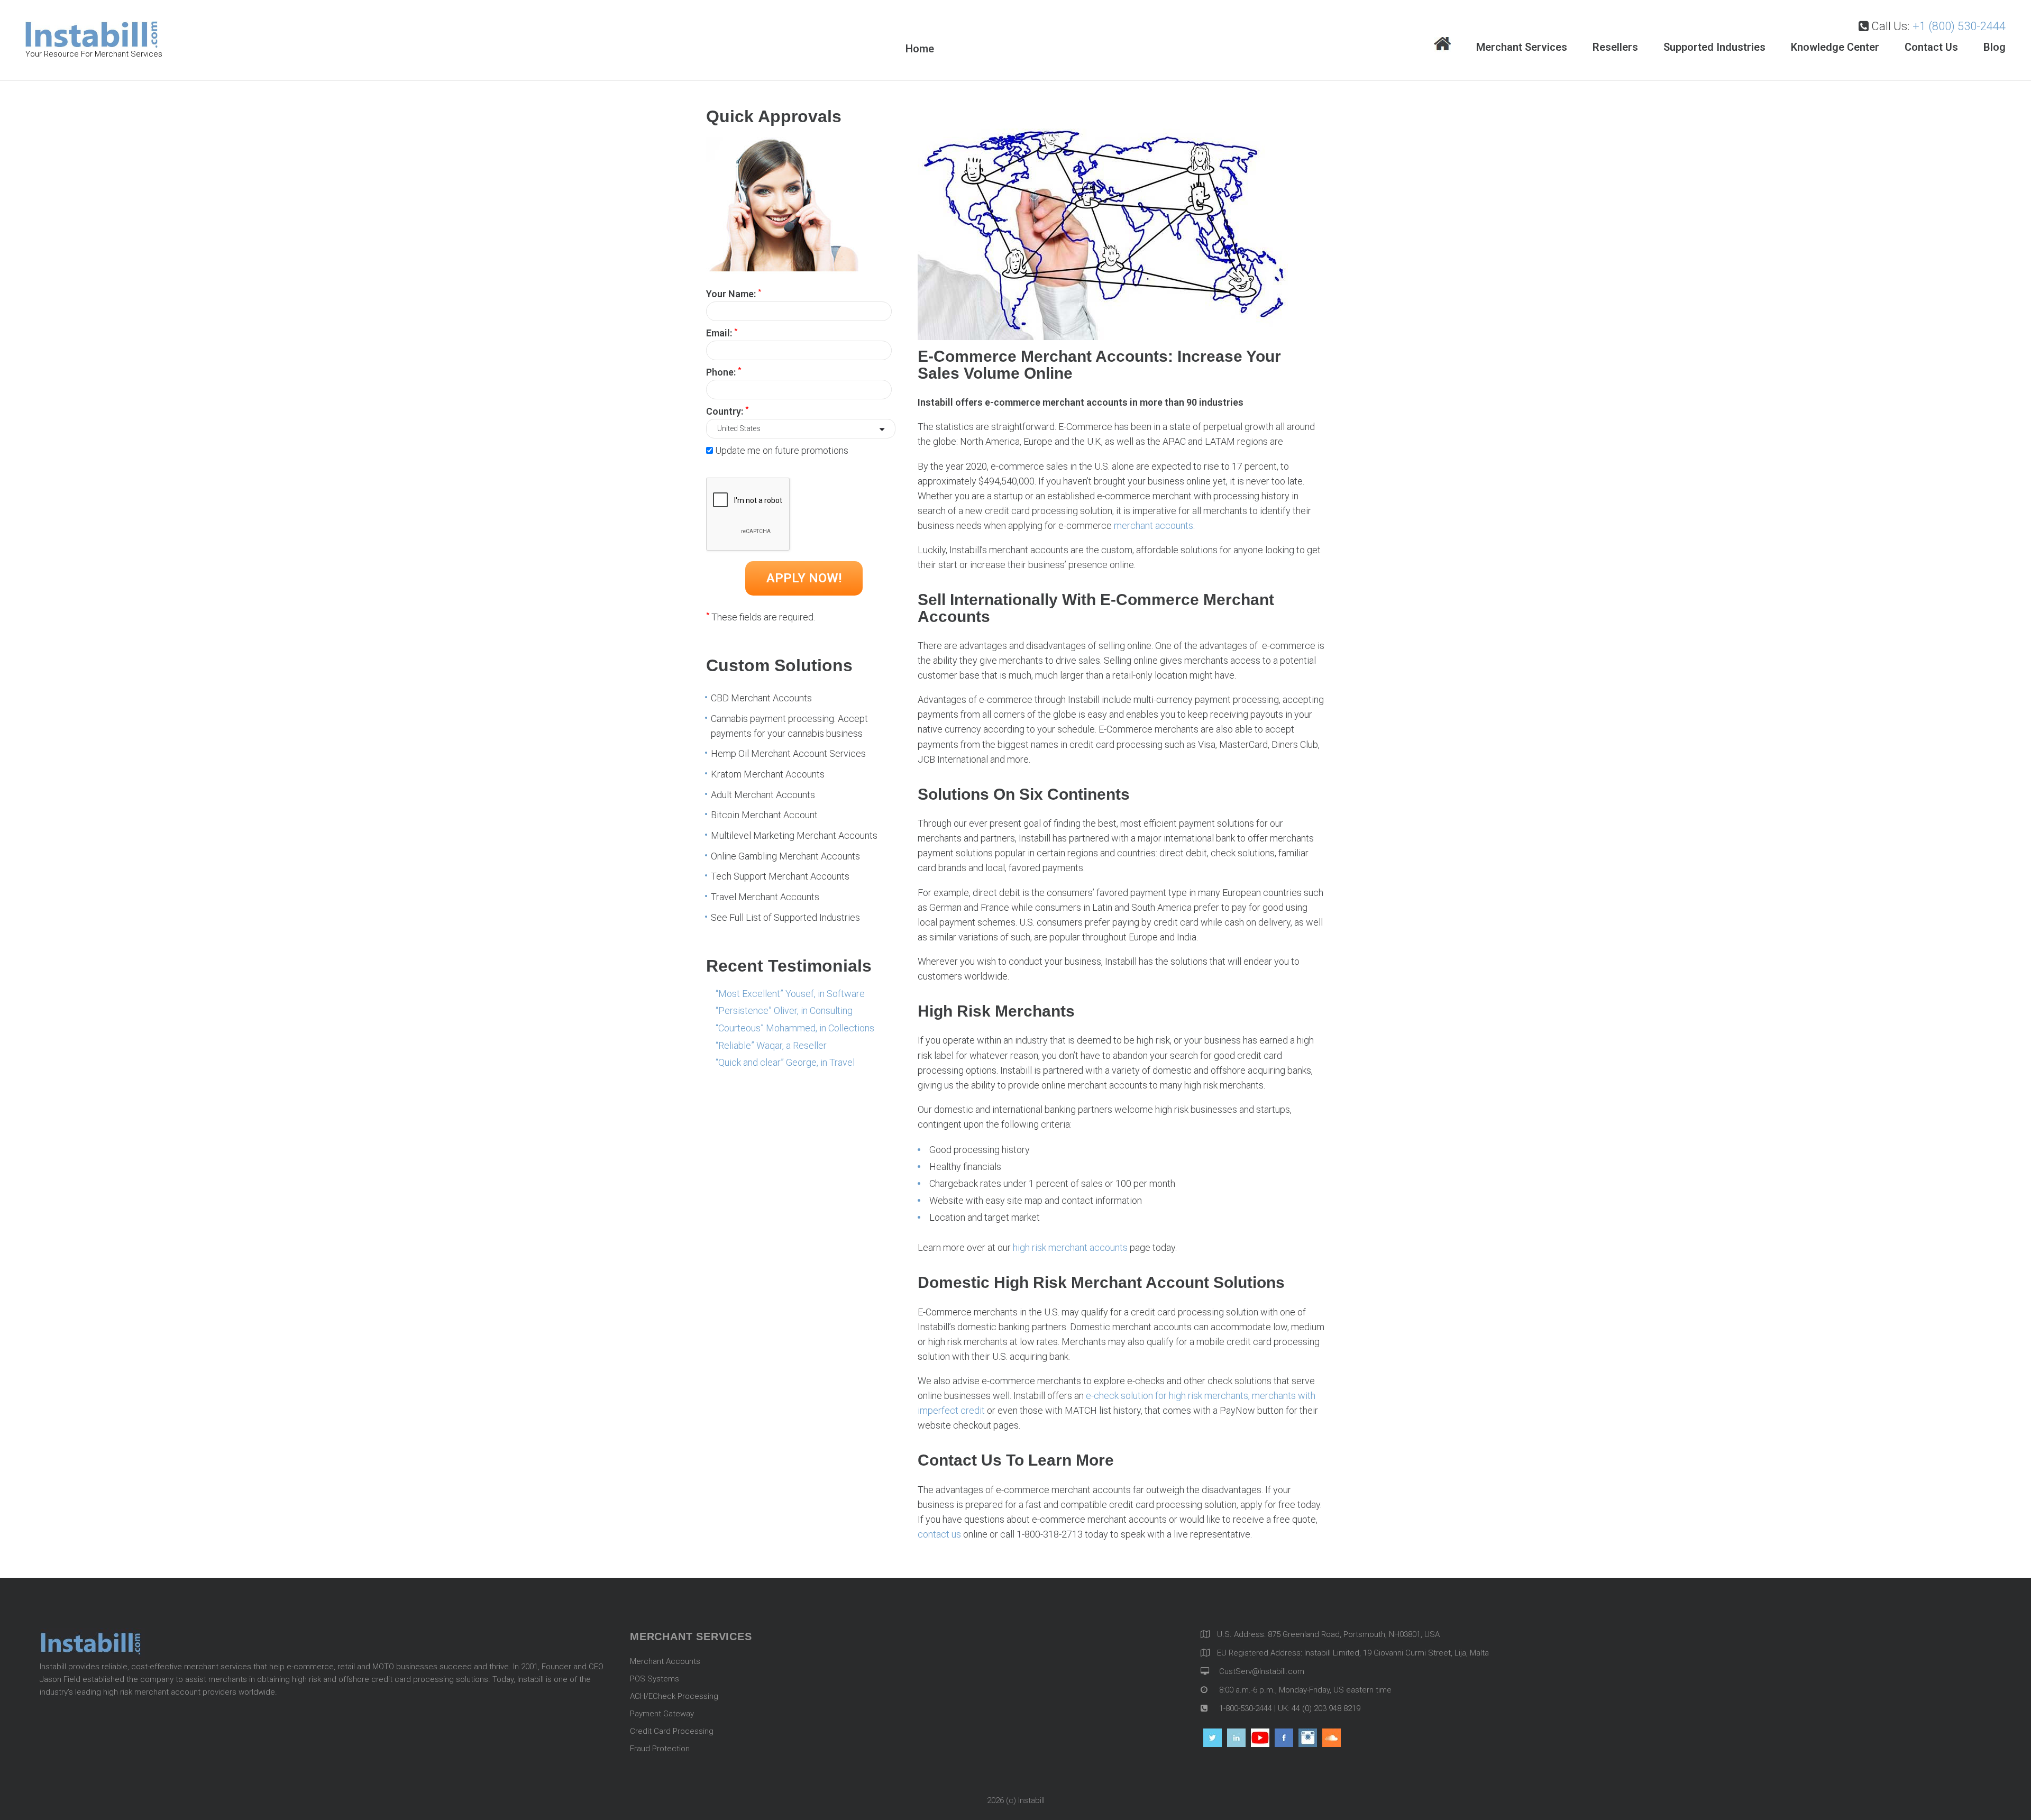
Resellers (1615, 47)
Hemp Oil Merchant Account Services (788, 753)
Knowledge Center (1835, 47)
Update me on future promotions (782, 450)
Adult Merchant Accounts (763, 795)
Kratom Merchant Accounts (768, 774)
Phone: (724, 371)
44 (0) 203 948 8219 (1326, 1708)
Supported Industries (1714, 47)
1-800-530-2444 (1245, 1708)
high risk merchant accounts (1070, 1247)
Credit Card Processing (672, 1731)
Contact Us (1931, 47)
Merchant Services (1522, 47)
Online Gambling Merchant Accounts (785, 856)
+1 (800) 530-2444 (1959, 26)
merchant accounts (1154, 525)
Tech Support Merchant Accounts (780, 876)
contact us (939, 1534)
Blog (1995, 47)
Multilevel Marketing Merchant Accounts (794, 835)
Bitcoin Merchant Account (764, 815)
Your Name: (734, 293)
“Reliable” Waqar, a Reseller (771, 1045)
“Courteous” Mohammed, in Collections (795, 1028)
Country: (727, 410)
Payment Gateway (662, 1714)
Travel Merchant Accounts (765, 897)
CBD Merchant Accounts (761, 698)
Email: (722, 332)
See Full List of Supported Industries (785, 917)
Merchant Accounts (665, 1661)
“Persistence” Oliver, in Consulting (784, 1010)
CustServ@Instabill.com (1262, 1671)
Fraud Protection (660, 1749)
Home (1442, 45)
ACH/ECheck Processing (674, 1696)
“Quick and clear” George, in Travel (785, 1062)
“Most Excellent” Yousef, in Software (790, 994)
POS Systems (655, 1679)
